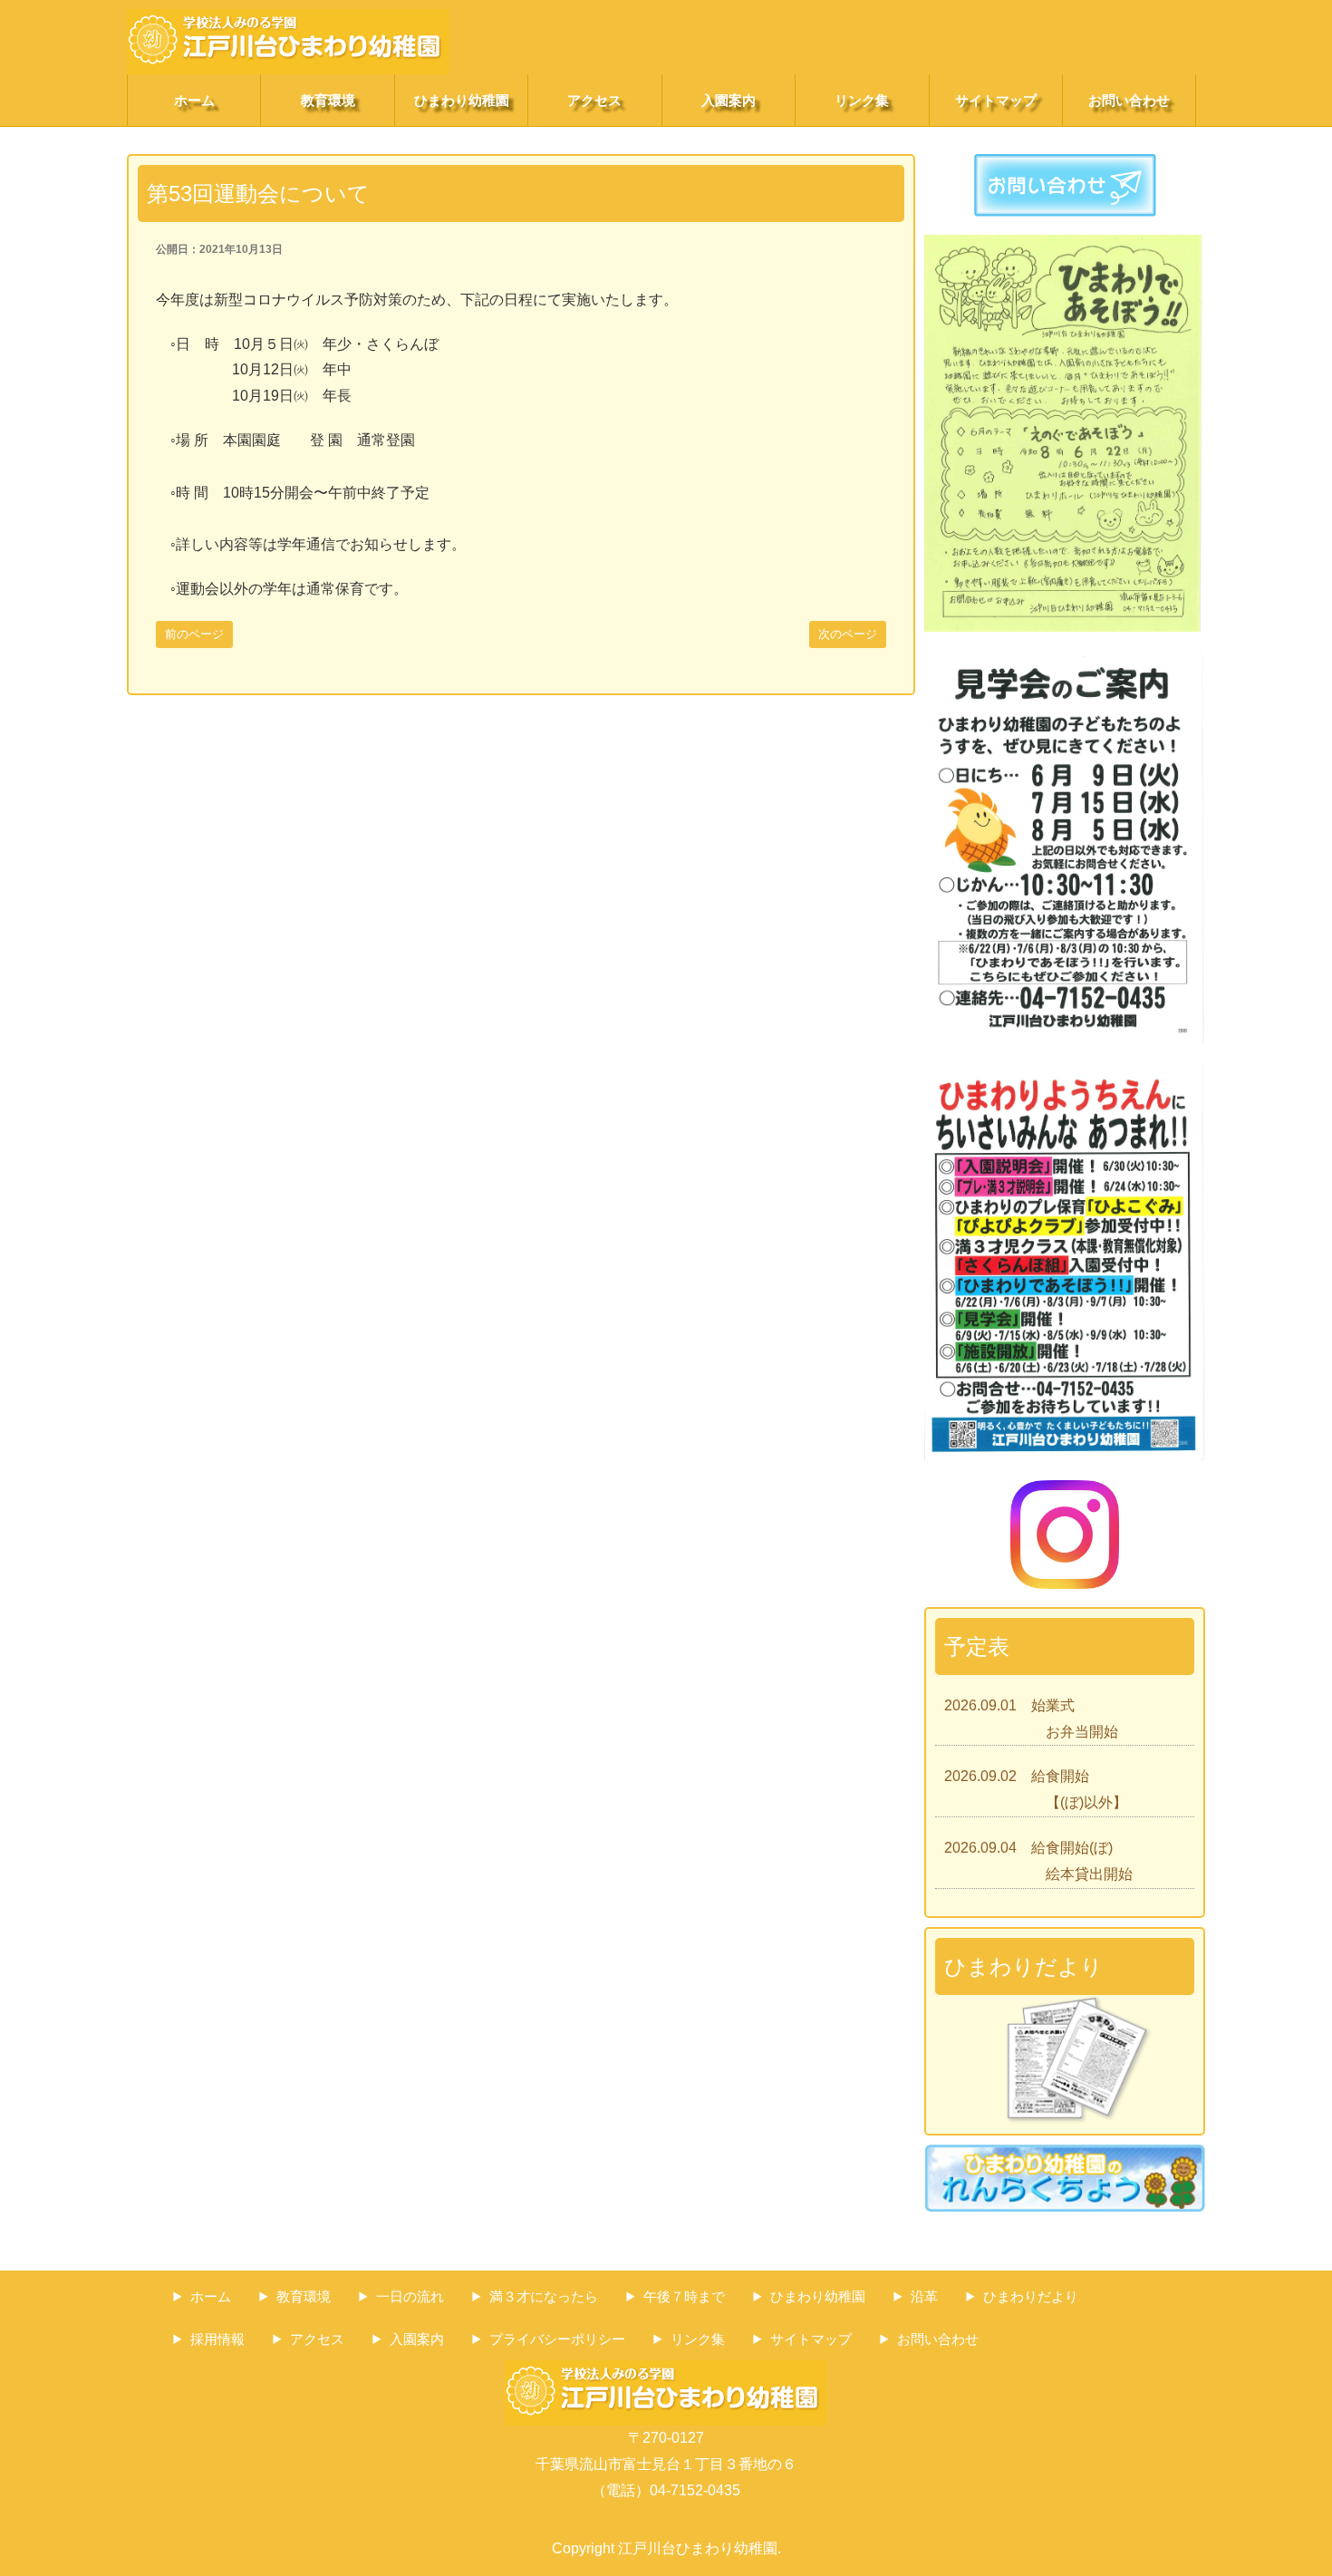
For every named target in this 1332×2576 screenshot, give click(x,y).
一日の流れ (410, 2296)
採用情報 (217, 2339)
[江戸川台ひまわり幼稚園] (288, 21)
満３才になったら (544, 2296)
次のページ (848, 634)
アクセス (594, 100)
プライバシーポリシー (557, 2339)
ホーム (194, 100)
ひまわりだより (1031, 2296)
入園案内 (729, 100)
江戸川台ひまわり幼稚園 (698, 2548)
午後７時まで (684, 2296)
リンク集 (862, 100)
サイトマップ (996, 100)
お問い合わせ (1129, 100)
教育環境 (328, 100)
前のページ (194, 634)
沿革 (924, 2296)
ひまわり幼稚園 (462, 100)
